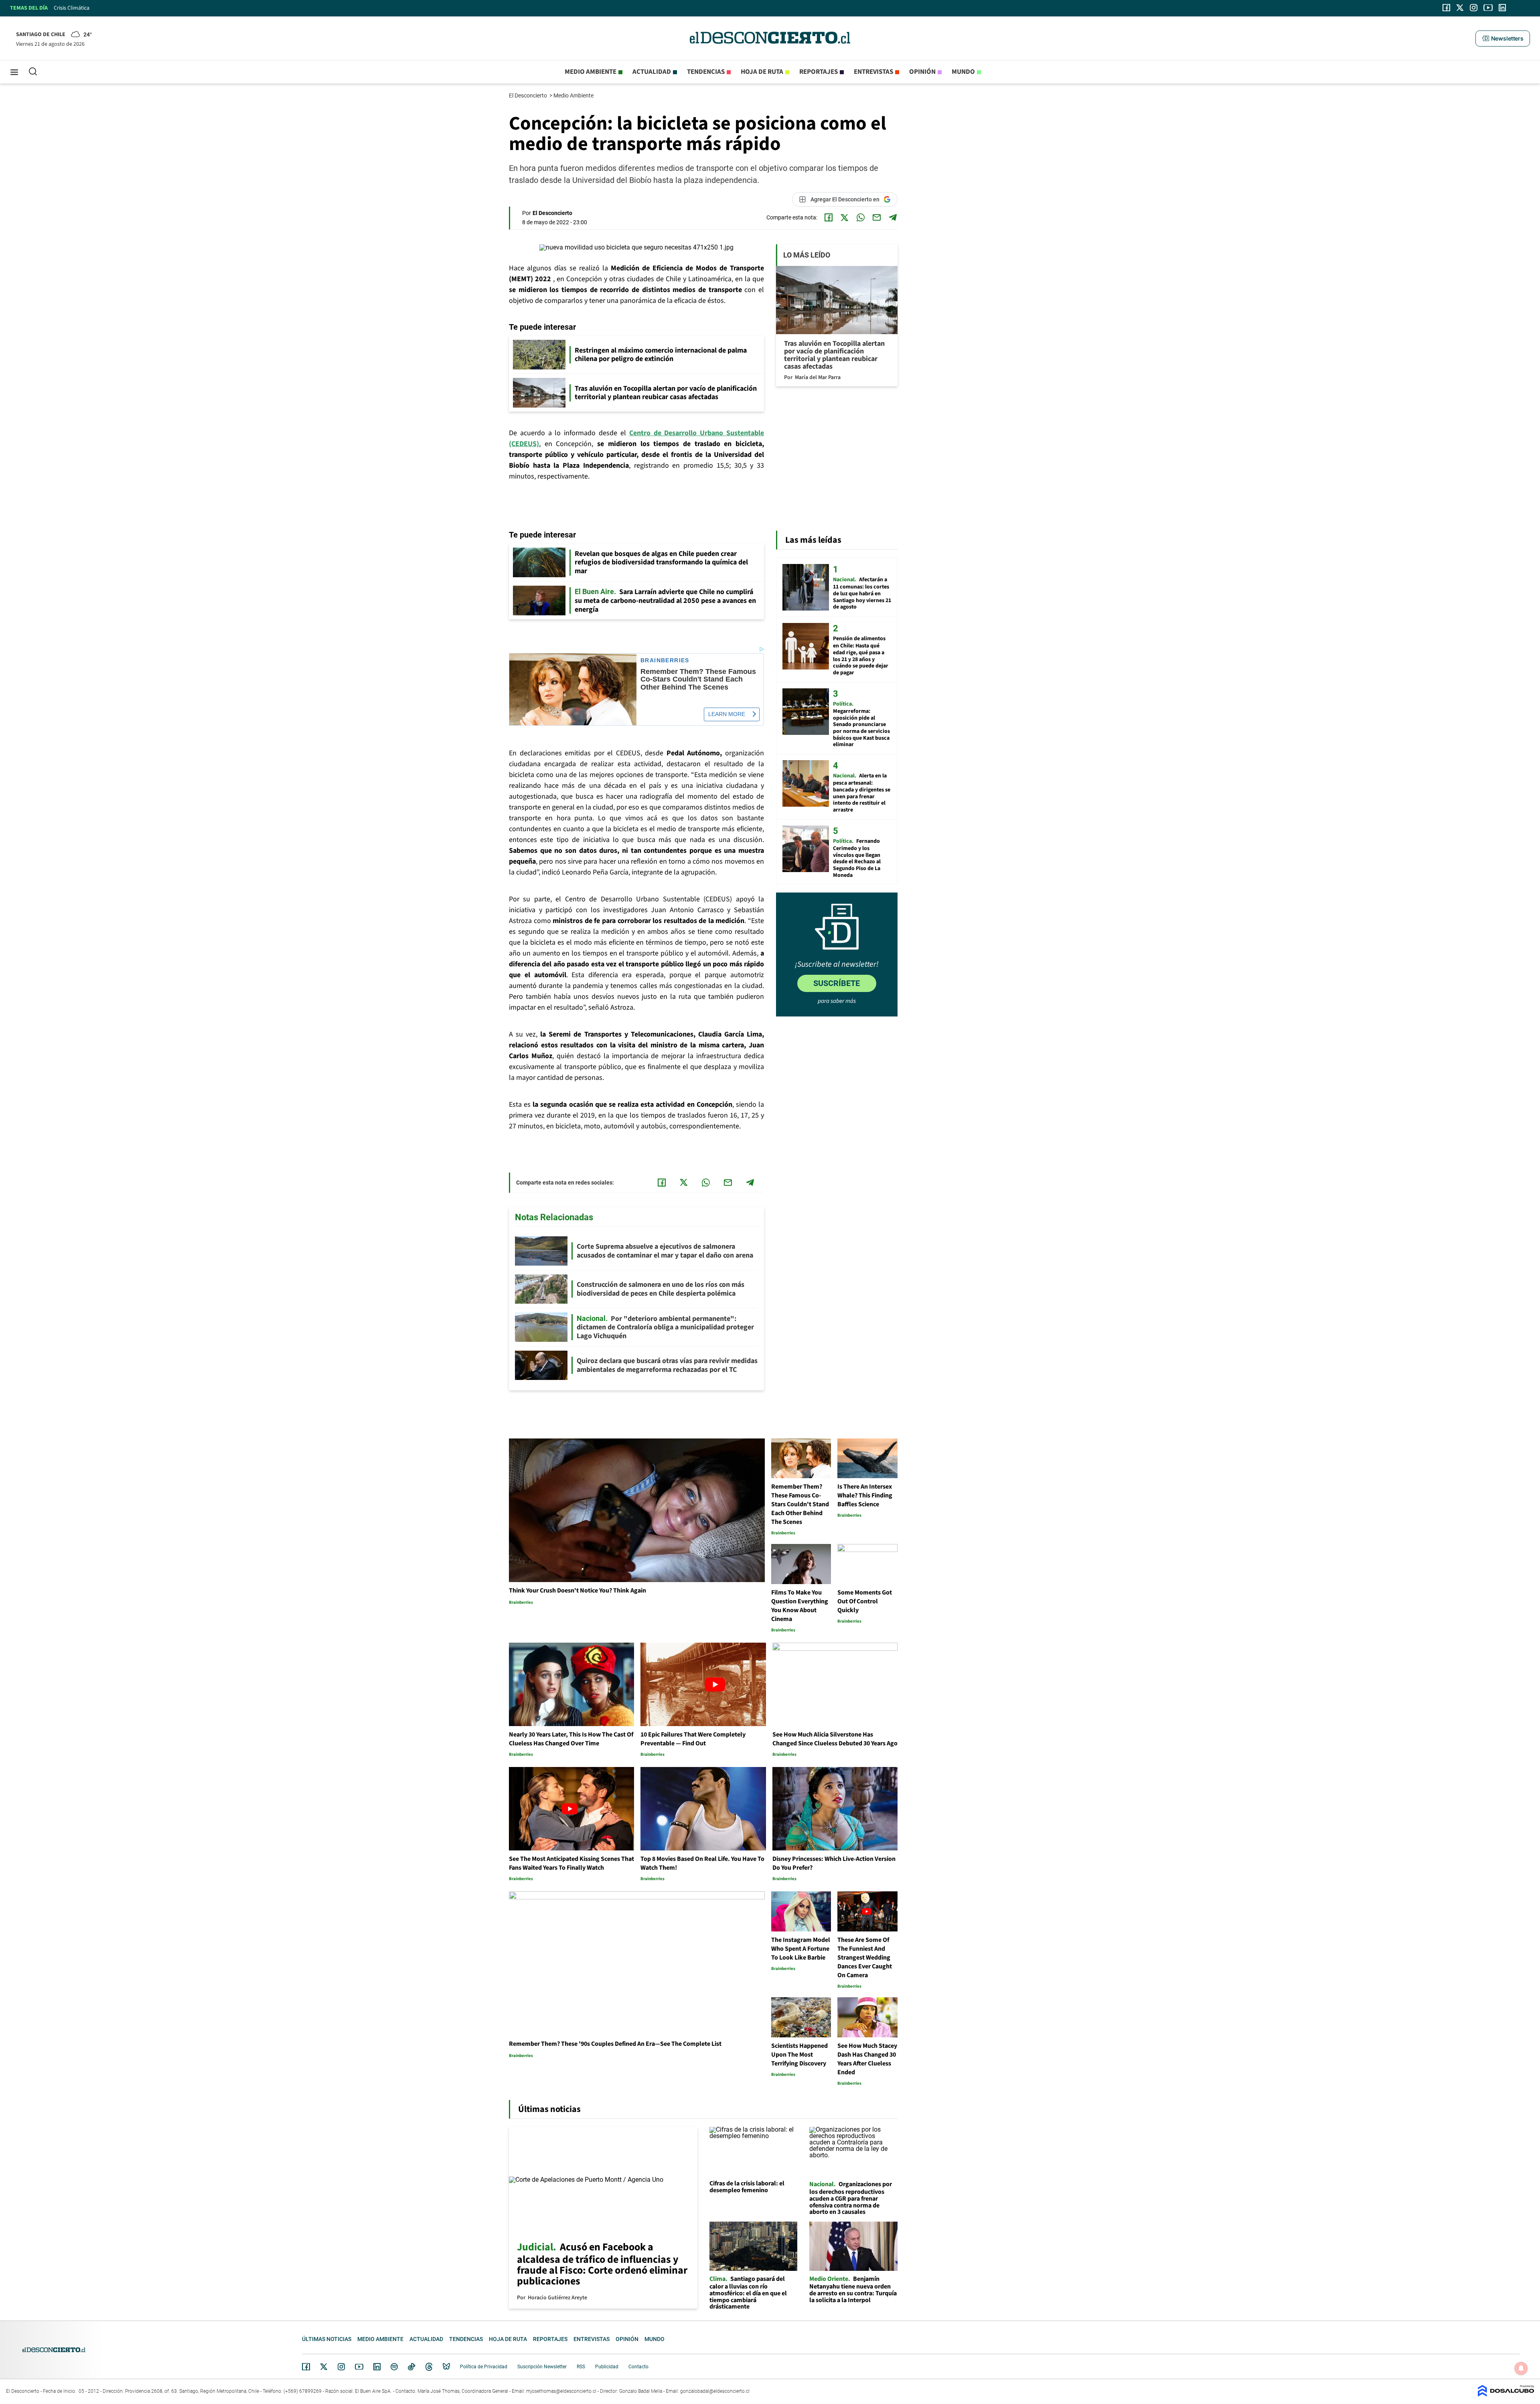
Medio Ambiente (574, 95)
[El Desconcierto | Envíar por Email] (877, 217)
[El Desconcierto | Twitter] (1460, 8)
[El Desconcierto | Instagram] (1473, 8)
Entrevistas (873, 72)
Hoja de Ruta (762, 72)
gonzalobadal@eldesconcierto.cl (715, 2391)
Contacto (638, 2367)
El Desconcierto (529, 95)
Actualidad (652, 72)
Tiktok (411, 2367)
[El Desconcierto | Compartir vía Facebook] (829, 217)
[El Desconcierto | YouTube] (1488, 8)
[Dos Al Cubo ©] (1506, 2395)
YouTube (359, 2367)
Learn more (727, 714)
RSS (581, 2367)
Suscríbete (837, 983)
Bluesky (446, 2367)
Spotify (394, 2367)
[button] (1503, 39)
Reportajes (819, 72)
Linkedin (377, 2367)
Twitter (324, 2367)
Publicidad (607, 2367)
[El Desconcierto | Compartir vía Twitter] (845, 217)
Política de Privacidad (484, 2367)
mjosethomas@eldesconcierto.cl (561, 2391)
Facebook (306, 2367)
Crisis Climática (72, 8)
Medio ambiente (591, 72)
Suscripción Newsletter (542, 2367)
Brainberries (665, 660)
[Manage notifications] (1521, 2368)
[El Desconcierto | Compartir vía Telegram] (893, 217)
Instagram (341, 2367)
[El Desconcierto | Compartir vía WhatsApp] (861, 217)
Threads (429, 2367)
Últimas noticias (327, 2339)
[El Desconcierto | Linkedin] (1502, 8)
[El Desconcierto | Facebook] (1446, 8)
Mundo (963, 72)
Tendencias (706, 72)
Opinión (922, 72)
